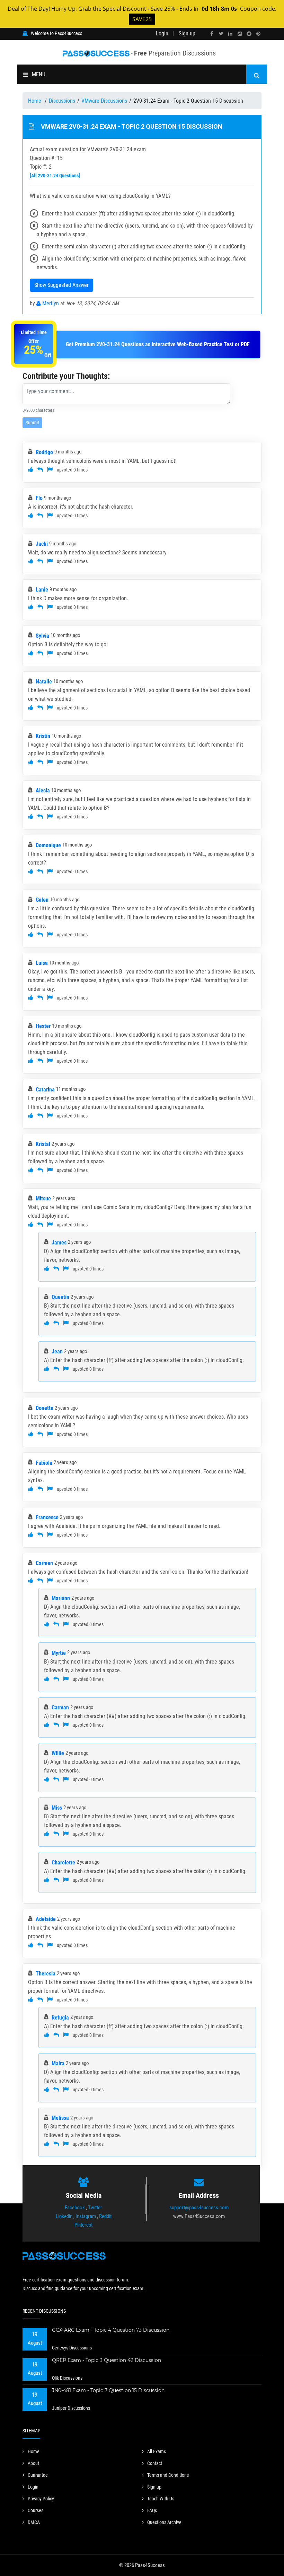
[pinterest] (258, 34)
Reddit (105, 2216)
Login (162, 33)
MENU (39, 74)
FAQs (152, 2510)
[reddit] (249, 34)
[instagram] (240, 34)
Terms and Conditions (168, 2475)
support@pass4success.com (199, 2208)
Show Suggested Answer (61, 285)
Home (35, 101)
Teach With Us (161, 2499)
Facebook (75, 2208)
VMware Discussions (104, 101)
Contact (155, 2463)
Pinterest (83, 2225)
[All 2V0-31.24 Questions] (55, 176)
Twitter (95, 2208)
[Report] (50, 470)
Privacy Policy (41, 2499)
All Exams (157, 2451)
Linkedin (64, 2216)
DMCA (34, 2522)
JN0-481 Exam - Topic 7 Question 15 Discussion (108, 2390)
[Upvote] (31, 470)
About (33, 2463)
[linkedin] (230, 34)
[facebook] (212, 34)
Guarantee (38, 2475)
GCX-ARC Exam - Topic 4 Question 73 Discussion (111, 2330)
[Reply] (40, 470)
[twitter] (221, 34)
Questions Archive (164, 2522)
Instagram (86, 2216)
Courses (35, 2510)
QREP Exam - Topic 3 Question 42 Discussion (106, 2360)
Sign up (187, 33)
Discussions (62, 101)
